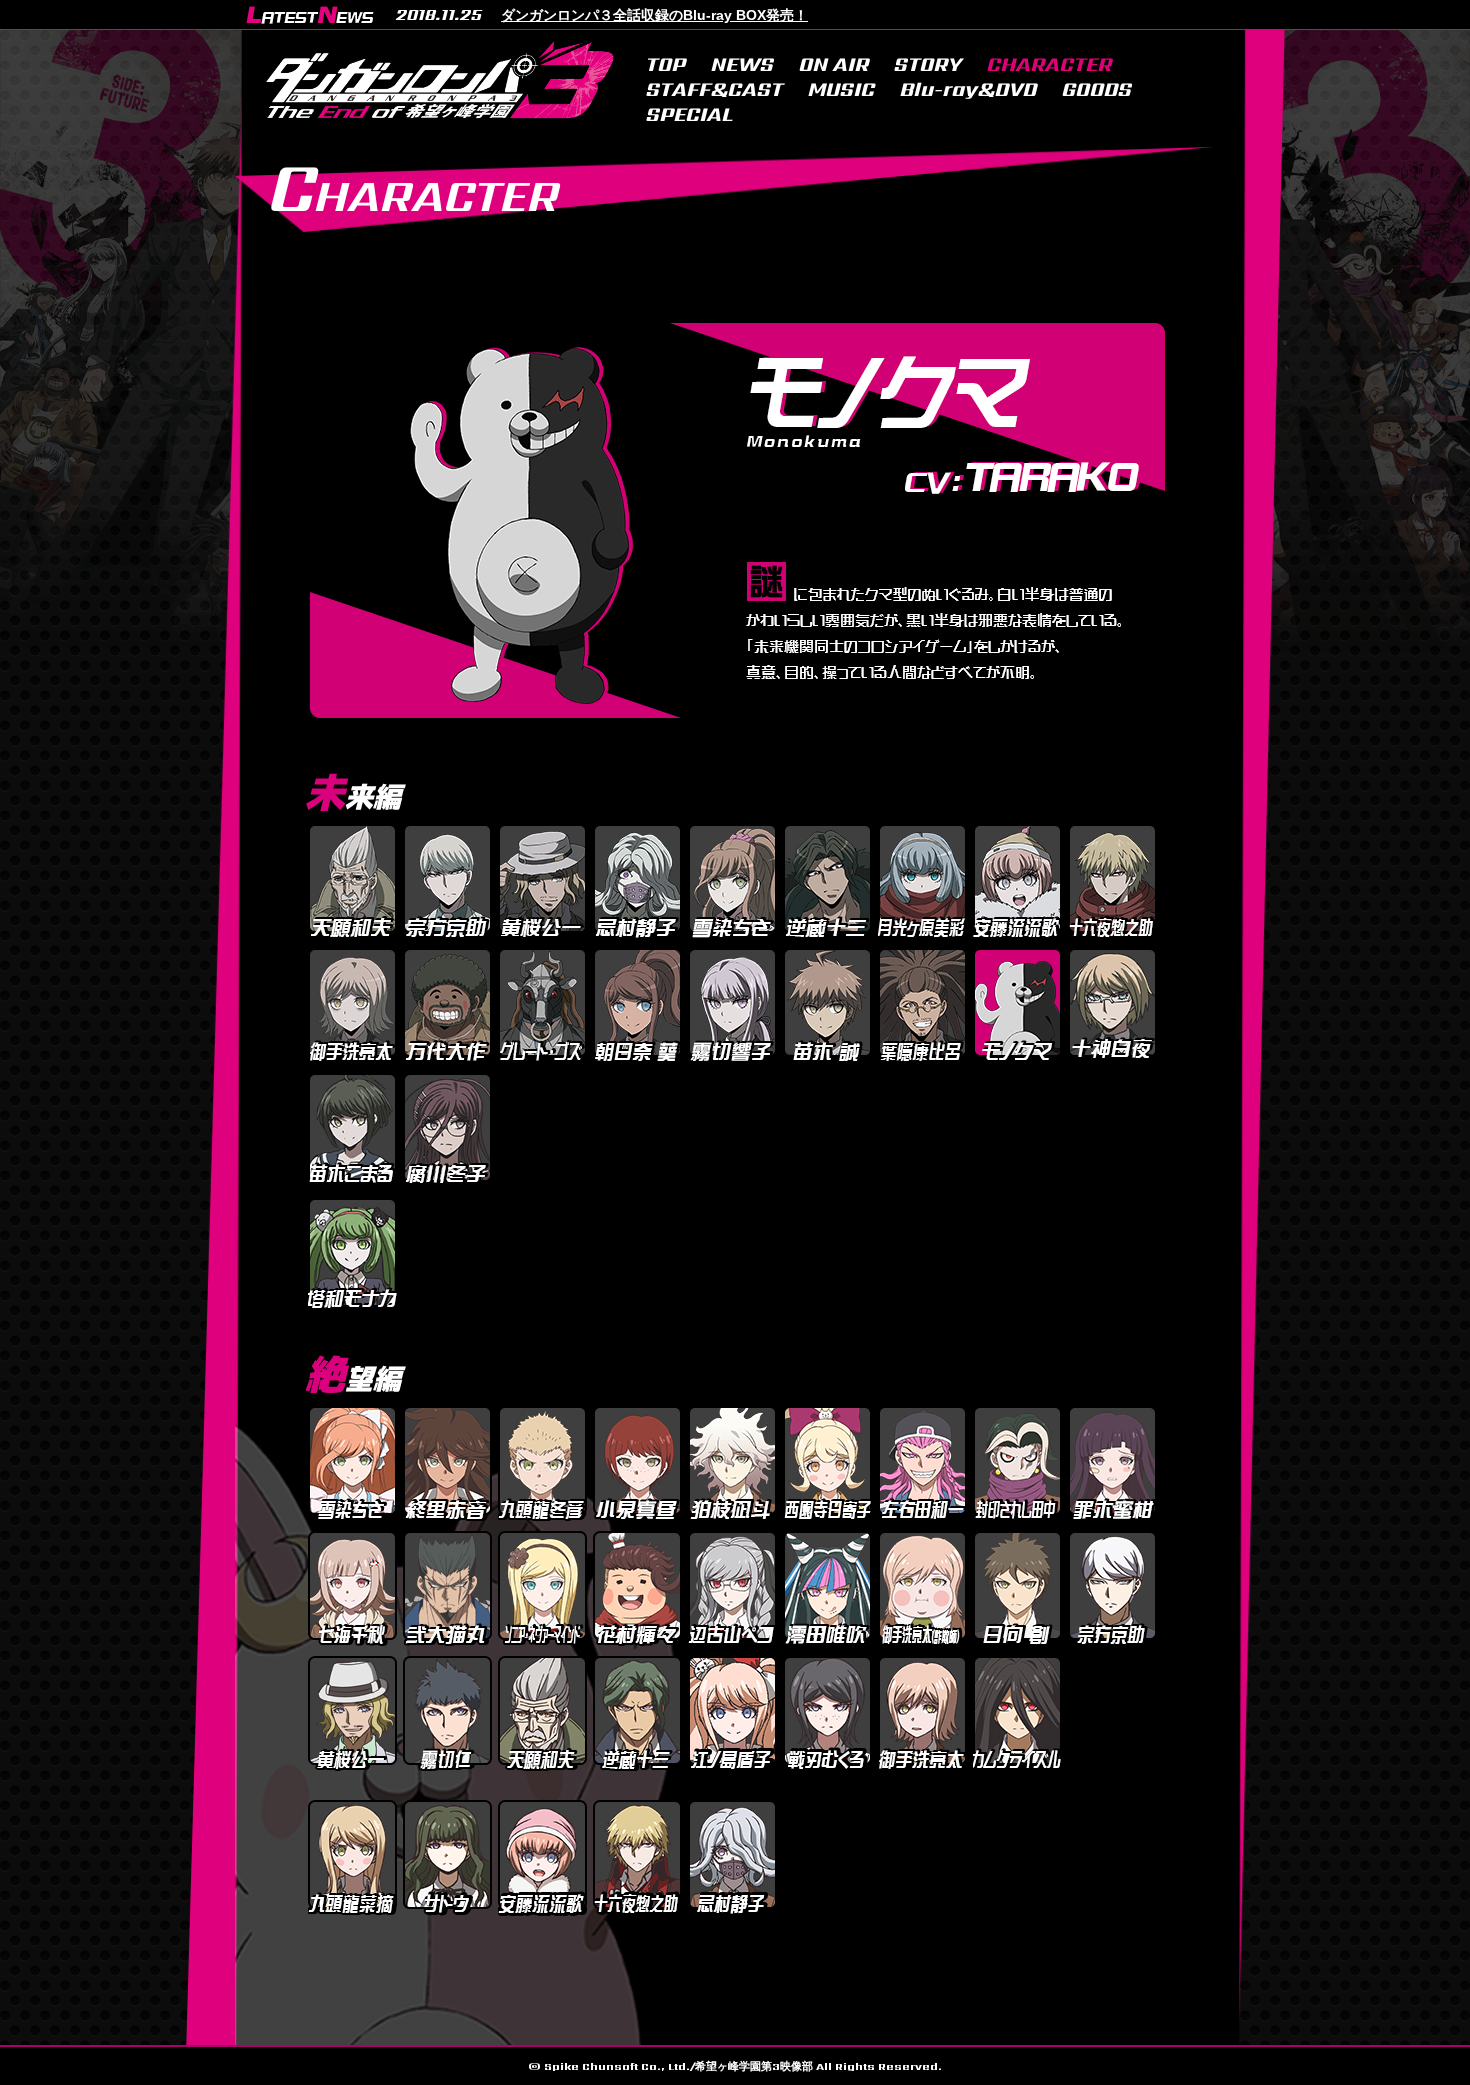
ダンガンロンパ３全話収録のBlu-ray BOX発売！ (654, 15)
